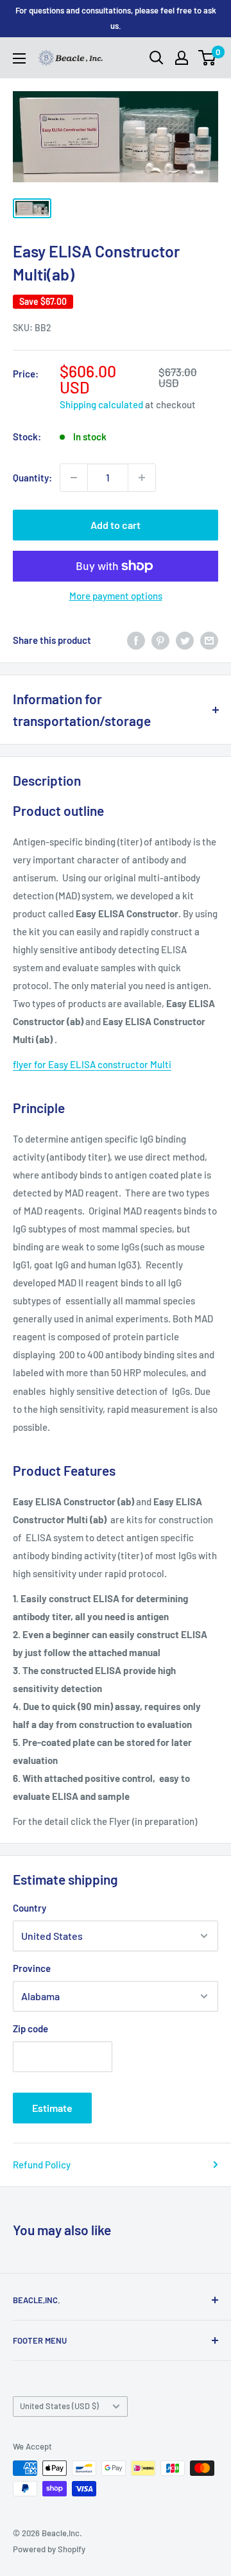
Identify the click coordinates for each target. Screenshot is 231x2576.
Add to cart (116, 525)
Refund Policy (42, 2165)
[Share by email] (209, 640)
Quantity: (32, 478)
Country (30, 1908)
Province (32, 1968)
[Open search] (157, 58)
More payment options (116, 596)
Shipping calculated (101, 404)
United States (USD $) (59, 2406)
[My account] (182, 58)
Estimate (52, 2108)
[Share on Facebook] (136, 640)
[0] (208, 58)
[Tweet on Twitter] (185, 640)
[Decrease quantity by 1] (74, 478)
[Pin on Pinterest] (160, 640)
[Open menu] (19, 58)
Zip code (30, 2028)
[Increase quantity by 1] (142, 478)
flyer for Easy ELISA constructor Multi (92, 1064)
